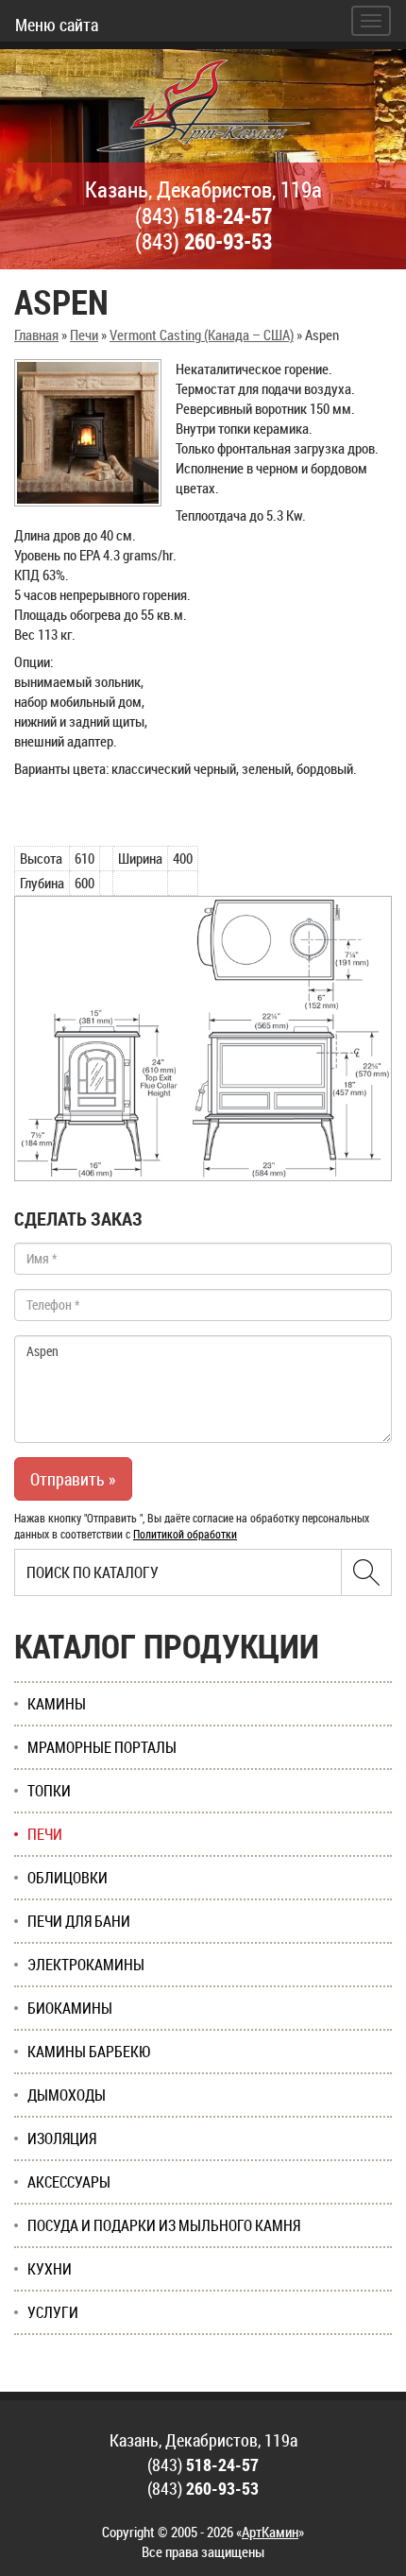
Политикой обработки (185, 1534)
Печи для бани (79, 1921)
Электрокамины (86, 1965)
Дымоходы (67, 2095)
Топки (49, 1791)
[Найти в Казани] (366, 1572)
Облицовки (68, 1878)
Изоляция (62, 2138)
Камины (57, 1704)
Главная (36, 335)
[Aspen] (88, 433)
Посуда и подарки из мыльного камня (164, 2225)
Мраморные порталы (102, 1747)
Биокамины (70, 2008)
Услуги (53, 2312)
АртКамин (270, 2532)
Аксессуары (69, 2182)
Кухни (50, 2269)
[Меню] (371, 21)
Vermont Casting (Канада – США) (202, 335)
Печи (84, 335)
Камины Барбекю (89, 2052)
